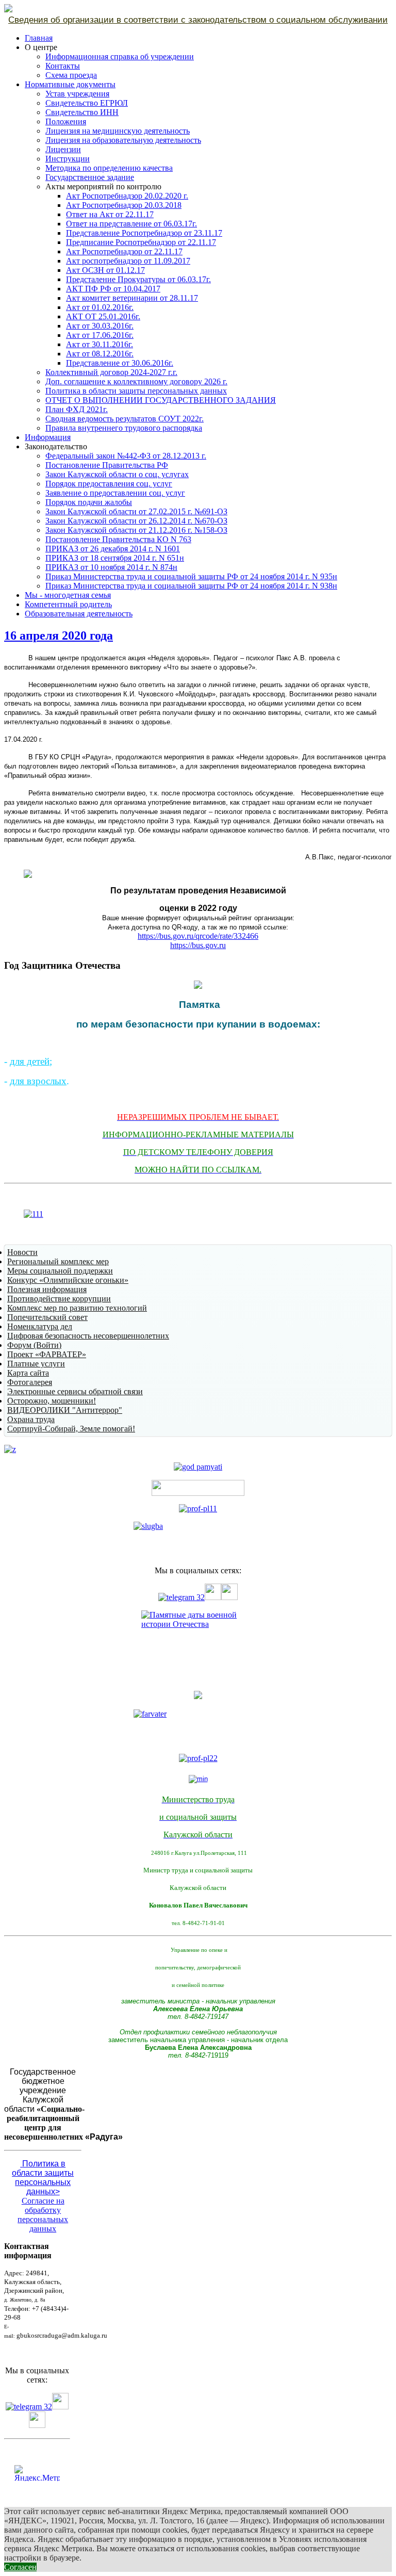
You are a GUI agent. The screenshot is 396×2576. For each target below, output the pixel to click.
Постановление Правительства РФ (107, 465)
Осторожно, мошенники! (52, 1401)
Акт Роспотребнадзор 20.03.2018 (124, 205)
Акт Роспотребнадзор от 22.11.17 (124, 251)
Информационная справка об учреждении (120, 56)
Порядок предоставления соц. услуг (109, 484)
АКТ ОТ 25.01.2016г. (103, 316)
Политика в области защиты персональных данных (136, 391)
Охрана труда (31, 1419)
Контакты (63, 66)
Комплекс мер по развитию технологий (77, 1308)
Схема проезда (71, 75)
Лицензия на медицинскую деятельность (118, 131)
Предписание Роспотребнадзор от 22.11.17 (141, 242)
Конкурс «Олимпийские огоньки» (68, 1280)
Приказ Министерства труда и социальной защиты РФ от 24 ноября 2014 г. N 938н (191, 586)
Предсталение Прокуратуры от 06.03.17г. (138, 279)
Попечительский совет (47, 1317)
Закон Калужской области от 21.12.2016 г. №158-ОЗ (136, 530)
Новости (22, 1252)
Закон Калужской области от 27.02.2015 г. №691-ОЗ (136, 511)
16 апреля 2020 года (59, 635)
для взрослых (38, 1081)
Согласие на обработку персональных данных (43, 2215)
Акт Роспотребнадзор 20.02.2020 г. (127, 196)
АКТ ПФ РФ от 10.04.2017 (113, 289)
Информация (48, 437)
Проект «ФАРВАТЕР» (47, 1354)
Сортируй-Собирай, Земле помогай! (71, 1429)
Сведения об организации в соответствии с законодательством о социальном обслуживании (198, 20)
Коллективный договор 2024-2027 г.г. (111, 372)
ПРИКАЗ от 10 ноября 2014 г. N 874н (111, 567)
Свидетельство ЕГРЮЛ (87, 103)
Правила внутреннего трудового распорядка (124, 428)
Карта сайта (28, 1373)
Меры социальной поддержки (60, 1271)
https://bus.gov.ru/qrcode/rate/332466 (198, 936)
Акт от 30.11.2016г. (100, 344)
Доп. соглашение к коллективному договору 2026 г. (136, 381)
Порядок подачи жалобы (89, 502)
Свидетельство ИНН (82, 112)
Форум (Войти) (34, 1345)
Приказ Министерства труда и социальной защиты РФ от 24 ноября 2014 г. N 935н (191, 576)
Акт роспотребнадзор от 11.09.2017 (128, 261)
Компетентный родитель (68, 604)
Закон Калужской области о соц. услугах (117, 474)
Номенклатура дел (40, 1326)
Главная (39, 38)
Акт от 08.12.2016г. (100, 354)
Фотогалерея (30, 1382)
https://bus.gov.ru (198, 945)
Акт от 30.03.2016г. (100, 326)
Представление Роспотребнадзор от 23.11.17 (144, 233)
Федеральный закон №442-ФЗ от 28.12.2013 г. (126, 456)
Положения (66, 121)
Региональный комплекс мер (58, 1261)
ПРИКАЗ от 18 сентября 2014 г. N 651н (115, 558)
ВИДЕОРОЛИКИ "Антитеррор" (65, 1410)
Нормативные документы (70, 84)
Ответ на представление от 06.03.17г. (131, 224)
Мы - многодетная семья (68, 595)
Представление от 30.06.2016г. (120, 363)
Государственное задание (90, 177)
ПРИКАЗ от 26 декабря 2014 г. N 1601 (113, 549)
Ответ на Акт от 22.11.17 (110, 214)
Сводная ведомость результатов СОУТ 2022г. (125, 419)
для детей (30, 1061)
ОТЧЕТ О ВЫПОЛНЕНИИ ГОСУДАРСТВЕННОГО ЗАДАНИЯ (161, 400)
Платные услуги (36, 1364)
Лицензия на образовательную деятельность (123, 140)
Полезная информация (47, 1289)
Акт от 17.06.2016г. (100, 335)
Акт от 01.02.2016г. (100, 307)
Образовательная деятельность (79, 614)
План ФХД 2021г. (77, 409)
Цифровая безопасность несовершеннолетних (88, 1336)
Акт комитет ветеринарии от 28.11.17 (132, 298)
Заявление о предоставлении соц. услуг (115, 493)
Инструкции (68, 159)
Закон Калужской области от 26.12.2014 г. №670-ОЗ (136, 521)
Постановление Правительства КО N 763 (118, 539)
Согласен (20, 2567)
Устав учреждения (77, 94)
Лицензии (63, 149)
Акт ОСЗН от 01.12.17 (105, 270)
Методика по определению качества (109, 168)
